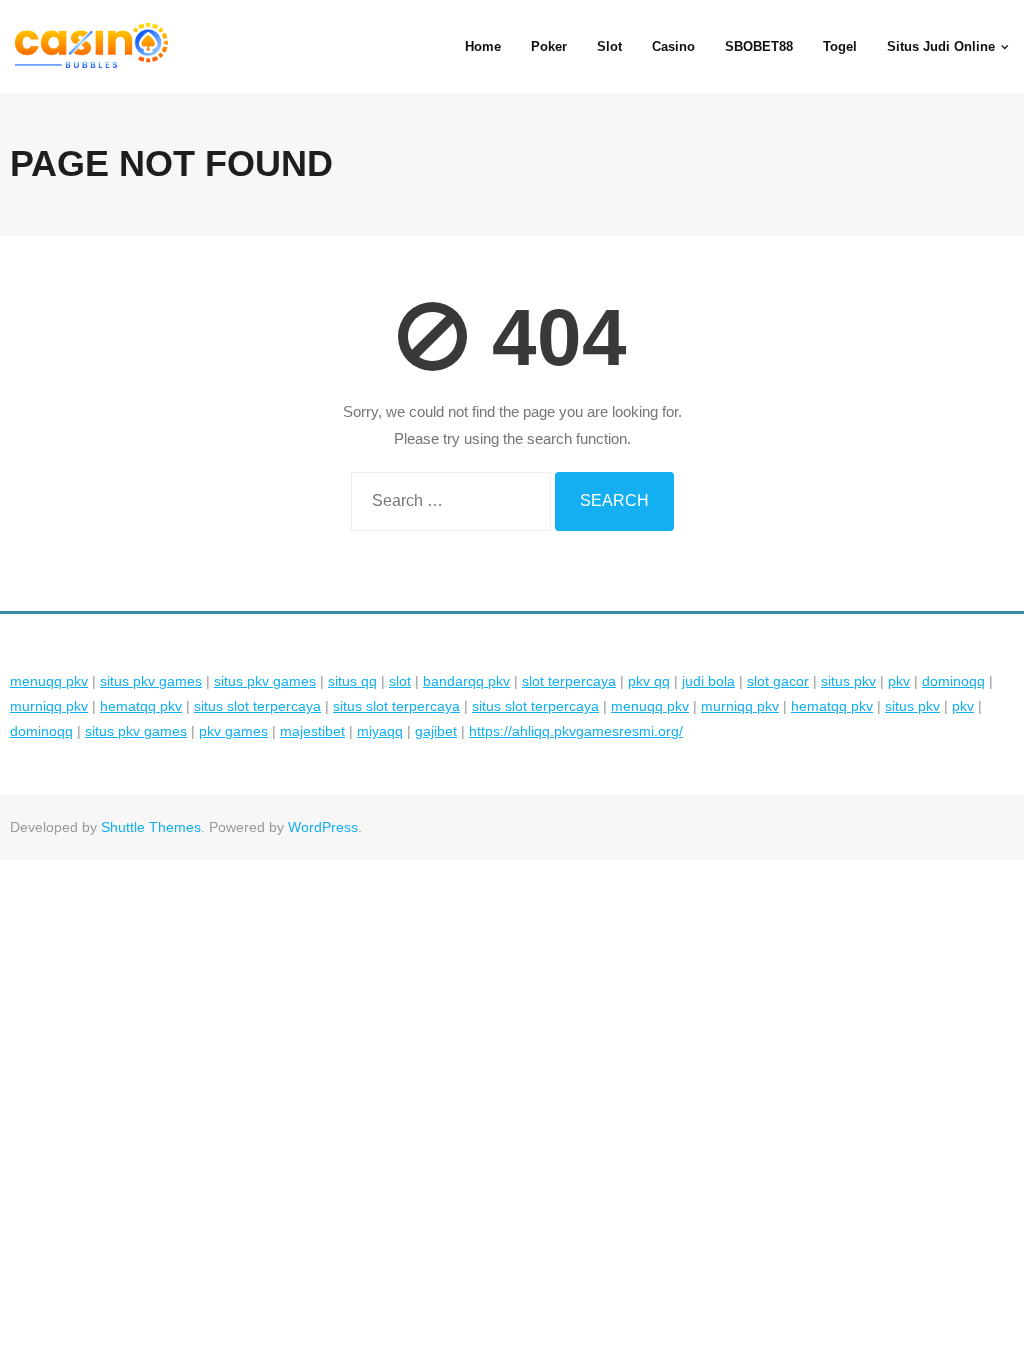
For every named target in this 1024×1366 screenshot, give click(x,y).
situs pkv (848, 681)
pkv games (233, 731)
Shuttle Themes (151, 827)
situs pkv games (151, 681)
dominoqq (953, 681)
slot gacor (778, 681)
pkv (899, 681)
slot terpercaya (569, 681)
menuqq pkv (49, 681)
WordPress (323, 827)
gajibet (436, 731)
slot (400, 681)
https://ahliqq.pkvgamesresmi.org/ (576, 731)
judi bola (708, 681)
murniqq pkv (49, 706)
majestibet (312, 731)
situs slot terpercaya (257, 706)
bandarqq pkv (466, 681)
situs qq (352, 681)
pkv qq (649, 681)
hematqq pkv (141, 706)
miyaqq (380, 731)
